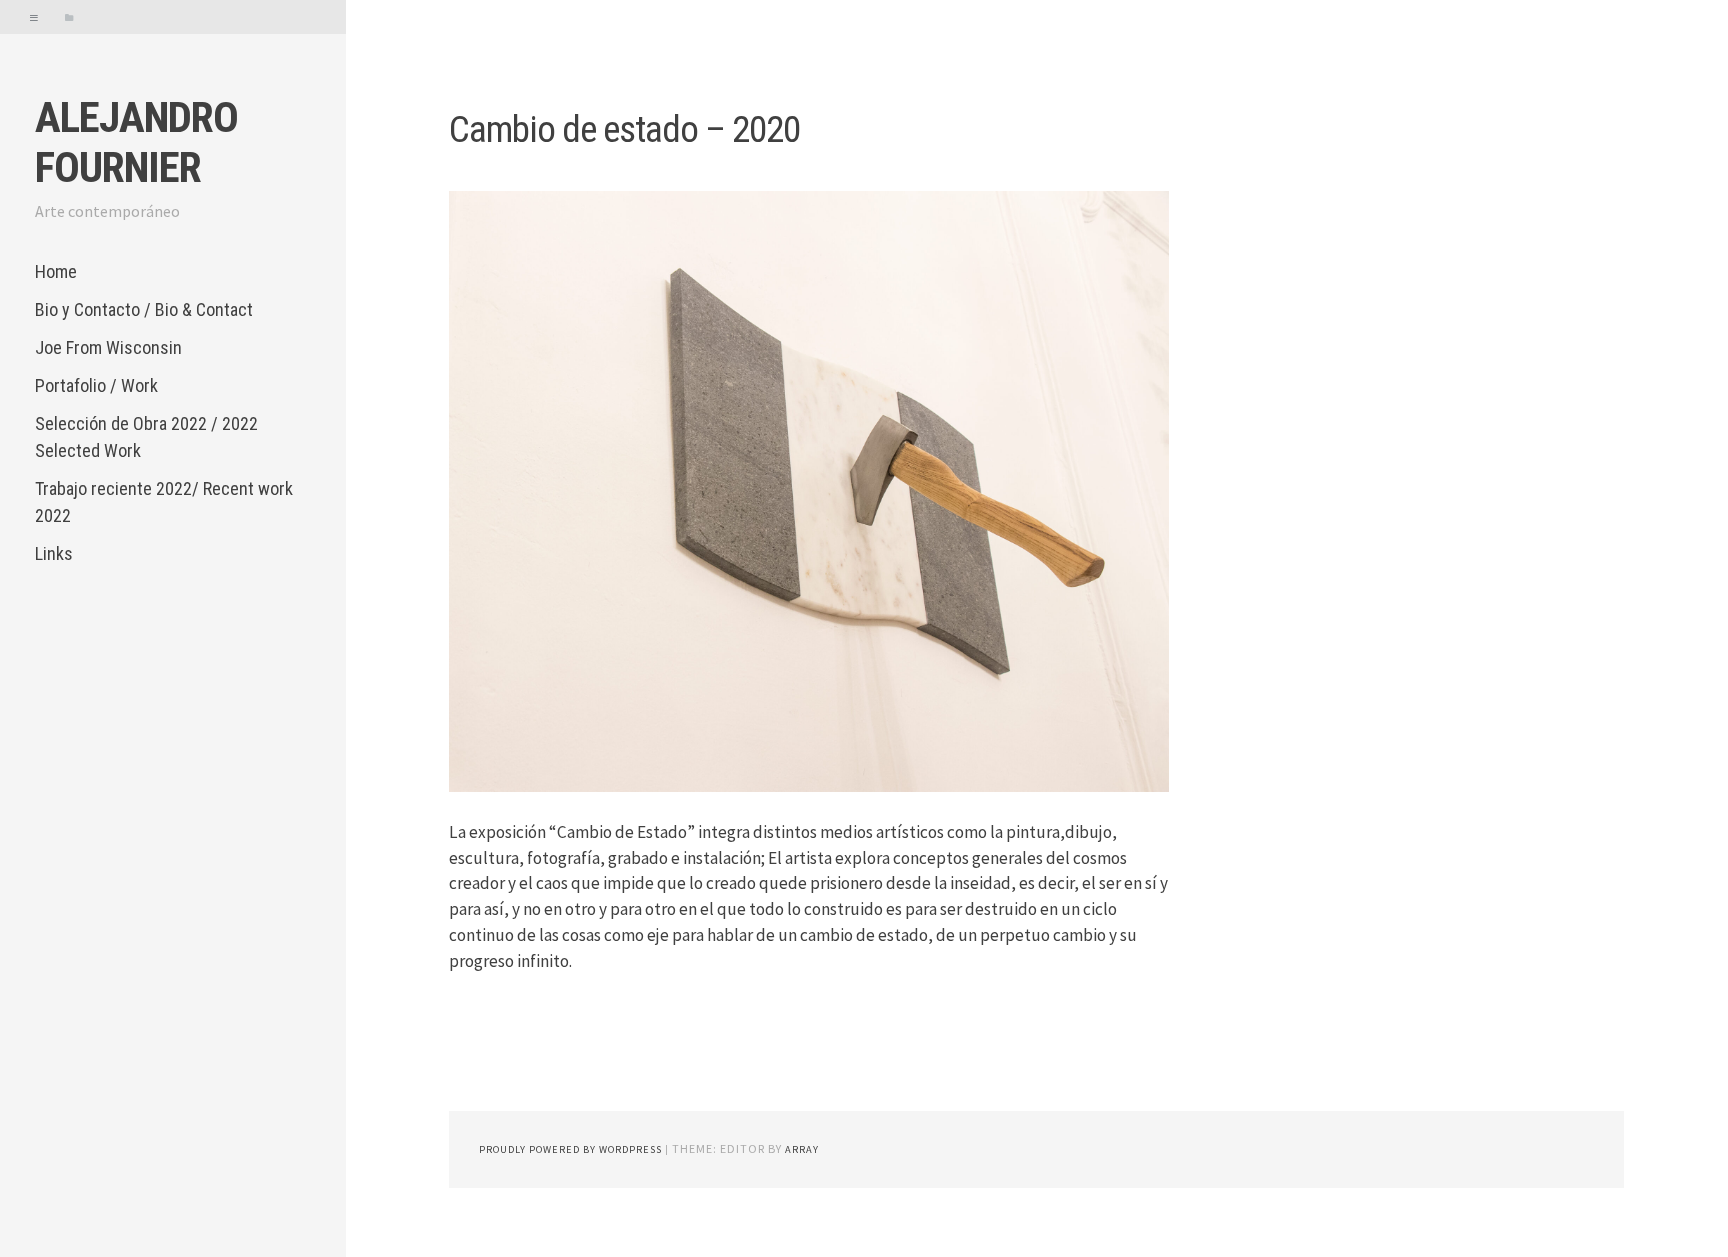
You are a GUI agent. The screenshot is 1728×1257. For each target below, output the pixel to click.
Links (54, 553)
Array (802, 1149)
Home (56, 271)
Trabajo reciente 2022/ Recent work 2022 (164, 502)
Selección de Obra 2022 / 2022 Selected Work (146, 437)
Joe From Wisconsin (108, 347)
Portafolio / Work (96, 385)
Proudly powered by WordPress (570, 1149)
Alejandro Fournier (136, 142)
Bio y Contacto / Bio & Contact (144, 309)
